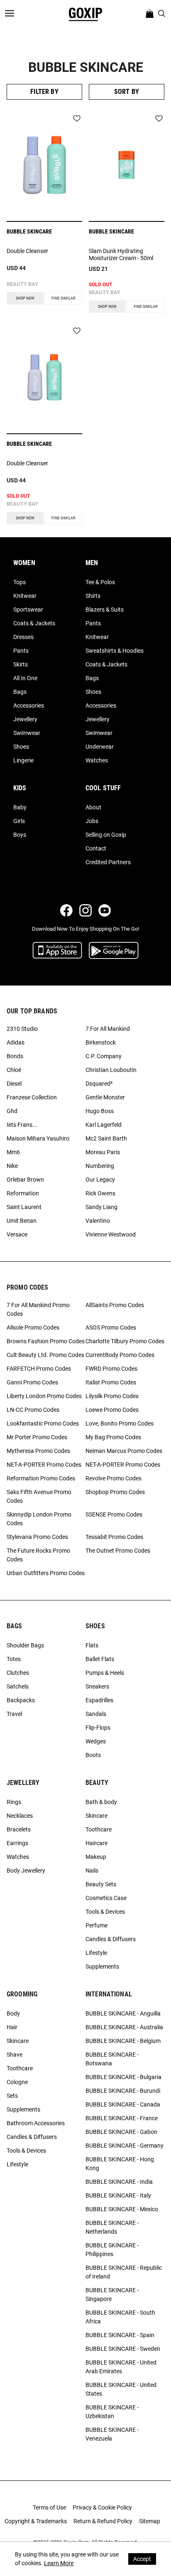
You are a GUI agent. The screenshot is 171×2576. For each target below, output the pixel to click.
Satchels (18, 1686)
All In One (25, 678)
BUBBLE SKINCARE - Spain (120, 2335)
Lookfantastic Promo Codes (43, 1423)
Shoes (21, 747)
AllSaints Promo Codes (115, 1305)
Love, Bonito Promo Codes (120, 1423)
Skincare (96, 1816)
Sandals (96, 1714)
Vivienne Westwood (111, 1234)
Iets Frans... (22, 1125)
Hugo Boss (100, 1111)
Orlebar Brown (25, 1180)
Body (13, 2013)
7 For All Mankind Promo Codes (38, 1309)
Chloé (14, 1070)
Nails (92, 1871)
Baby (20, 807)
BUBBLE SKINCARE (29, 231)
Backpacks (21, 1700)
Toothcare (99, 1829)
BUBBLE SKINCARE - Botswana (112, 2059)
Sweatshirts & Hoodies (115, 651)
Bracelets (19, 1829)
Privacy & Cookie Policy (102, 2507)
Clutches (18, 1673)
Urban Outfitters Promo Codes (46, 1573)
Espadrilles (99, 1700)
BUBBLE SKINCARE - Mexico (122, 2209)
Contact (96, 848)
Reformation (23, 1193)
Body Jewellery (26, 1871)
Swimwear (27, 733)
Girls (19, 821)
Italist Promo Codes (111, 1382)
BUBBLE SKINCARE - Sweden (123, 2349)
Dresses (23, 637)
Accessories (29, 705)
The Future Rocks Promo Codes (38, 1555)
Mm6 (13, 1152)
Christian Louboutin (111, 1070)
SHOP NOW (25, 298)
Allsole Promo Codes (33, 1327)
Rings (14, 1802)
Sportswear (28, 610)
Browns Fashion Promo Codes (46, 1341)
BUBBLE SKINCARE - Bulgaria (123, 2077)
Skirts (21, 664)
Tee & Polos (100, 582)
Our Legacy (100, 1180)
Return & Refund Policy (103, 2521)
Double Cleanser (27, 251)
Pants (21, 651)
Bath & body (101, 1802)
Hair (12, 2027)
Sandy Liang (101, 1207)
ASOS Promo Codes (111, 1327)
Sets (12, 2096)
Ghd (12, 1111)
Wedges (96, 1741)
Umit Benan (22, 1221)
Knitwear (25, 596)
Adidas (16, 1042)
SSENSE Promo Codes (114, 1514)
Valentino (98, 1221)
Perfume (96, 1925)
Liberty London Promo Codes (44, 1396)
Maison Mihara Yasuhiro (38, 1138)
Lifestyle (96, 1953)
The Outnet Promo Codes (118, 1551)
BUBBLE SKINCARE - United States (121, 2389)
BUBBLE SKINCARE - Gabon (121, 2132)
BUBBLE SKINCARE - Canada (123, 2104)
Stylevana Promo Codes (37, 1537)
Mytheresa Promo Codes (38, 1451)
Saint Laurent (24, 1207)
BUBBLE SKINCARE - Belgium (123, 2041)
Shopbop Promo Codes (115, 1492)
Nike (12, 1166)
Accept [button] (142, 2559)
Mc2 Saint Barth (106, 1138)
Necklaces (20, 1816)
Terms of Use (49, 2507)
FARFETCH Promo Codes (39, 1369)
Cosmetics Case (106, 1898)
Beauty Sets (101, 1884)
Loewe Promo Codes (112, 1410)
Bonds (15, 1056)
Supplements (102, 1966)
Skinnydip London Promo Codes (39, 1519)
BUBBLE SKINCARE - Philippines (112, 2250)
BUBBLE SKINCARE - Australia (124, 2027)
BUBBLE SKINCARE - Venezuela (112, 2434)
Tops (20, 582)
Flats (92, 1645)
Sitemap (150, 2521)
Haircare (96, 1843)
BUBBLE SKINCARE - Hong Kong (120, 2164)
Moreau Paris (103, 1152)
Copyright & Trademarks (36, 2521)
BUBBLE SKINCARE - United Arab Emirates (121, 2367)
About (93, 807)
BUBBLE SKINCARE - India (119, 2182)
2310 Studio (22, 1029)
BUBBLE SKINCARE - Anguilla (123, 2013)
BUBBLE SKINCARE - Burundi (123, 2091)
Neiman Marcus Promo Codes (124, 1451)
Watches (97, 760)
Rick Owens (100, 1193)
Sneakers (97, 1686)
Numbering (100, 1166)
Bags (20, 692)
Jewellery (25, 719)
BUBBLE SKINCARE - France (122, 2118)
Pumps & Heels (105, 1673)
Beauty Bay (22, 284)
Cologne (17, 2082)
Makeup (96, 1857)
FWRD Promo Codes (111, 1369)
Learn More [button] (59, 2563)
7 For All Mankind (108, 1029)
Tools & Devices (105, 1912)
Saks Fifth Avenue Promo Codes (39, 1496)
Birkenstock (101, 1042)
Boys (20, 835)
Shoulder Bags (25, 1645)
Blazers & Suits (105, 610)
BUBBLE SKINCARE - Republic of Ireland (124, 2272)
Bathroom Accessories (36, 2123)
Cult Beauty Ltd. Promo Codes (45, 1355)
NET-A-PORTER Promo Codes (44, 1465)
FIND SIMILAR (63, 298)
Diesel (14, 1084)
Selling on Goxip (106, 835)
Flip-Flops (98, 1728)
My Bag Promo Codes (113, 1437)
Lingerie (23, 760)
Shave (15, 2055)
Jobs (92, 821)
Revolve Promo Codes (114, 1478)
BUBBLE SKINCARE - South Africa (120, 2317)
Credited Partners (108, 862)
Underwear (100, 747)
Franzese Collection (32, 1097)
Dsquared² (99, 1084)
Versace (17, 1234)
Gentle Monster (105, 1097)
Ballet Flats (100, 1659)
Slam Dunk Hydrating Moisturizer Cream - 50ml (121, 254)
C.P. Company (104, 1056)
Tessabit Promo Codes (114, 1537)
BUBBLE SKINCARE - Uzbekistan (112, 2412)
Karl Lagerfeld (104, 1125)
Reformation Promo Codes (41, 1478)
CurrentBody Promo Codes (120, 1355)
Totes (14, 1659)
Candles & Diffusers (111, 1939)
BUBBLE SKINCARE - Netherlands (112, 2227)
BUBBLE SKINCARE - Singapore (112, 2295)
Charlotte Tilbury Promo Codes (125, 1341)
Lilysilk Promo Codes (112, 1396)
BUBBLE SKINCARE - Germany (125, 2146)
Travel (14, 1714)
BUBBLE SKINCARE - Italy (118, 2195)
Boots (93, 1755)
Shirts (93, 596)
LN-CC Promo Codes (33, 1410)
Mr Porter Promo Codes (37, 1437)
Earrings (17, 1843)
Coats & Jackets (34, 623)
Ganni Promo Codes (32, 1382)
